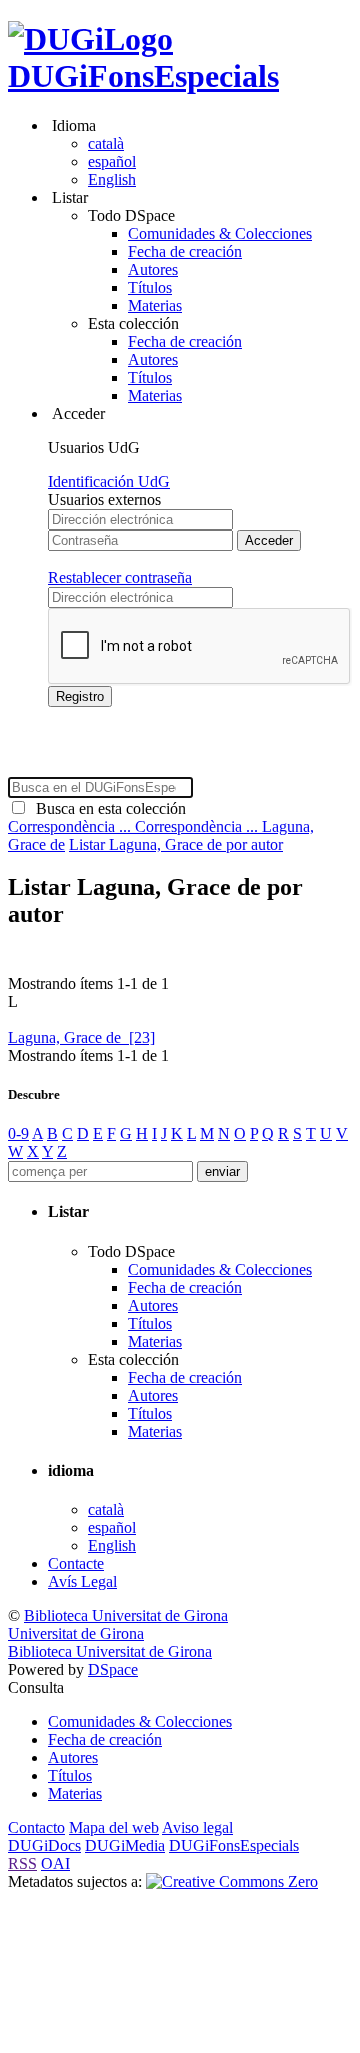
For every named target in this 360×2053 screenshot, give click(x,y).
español (112, 161)
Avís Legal (82, 1581)
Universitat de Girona (76, 1633)
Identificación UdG (109, 481)
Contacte (76, 1563)
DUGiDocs (44, 1845)
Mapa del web (114, 1827)
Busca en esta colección (107, 808)
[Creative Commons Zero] (232, 1881)
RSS (22, 1863)
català (106, 143)
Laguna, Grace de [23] (81, 1037)
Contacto (36, 1827)
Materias (155, 305)
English (112, 179)
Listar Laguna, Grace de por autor (176, 844)
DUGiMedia (125, 1845)
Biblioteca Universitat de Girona (126, 1615)
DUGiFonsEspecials (143, 76)
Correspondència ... (71, 826)
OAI (55, 1863)
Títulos (150, 287)
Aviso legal (197, 1827)
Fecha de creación (185, 251)
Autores (153, 269)
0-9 (18, 1133)
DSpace (113, 1669)
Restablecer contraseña (120, 577)
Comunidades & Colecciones (220, 233)
